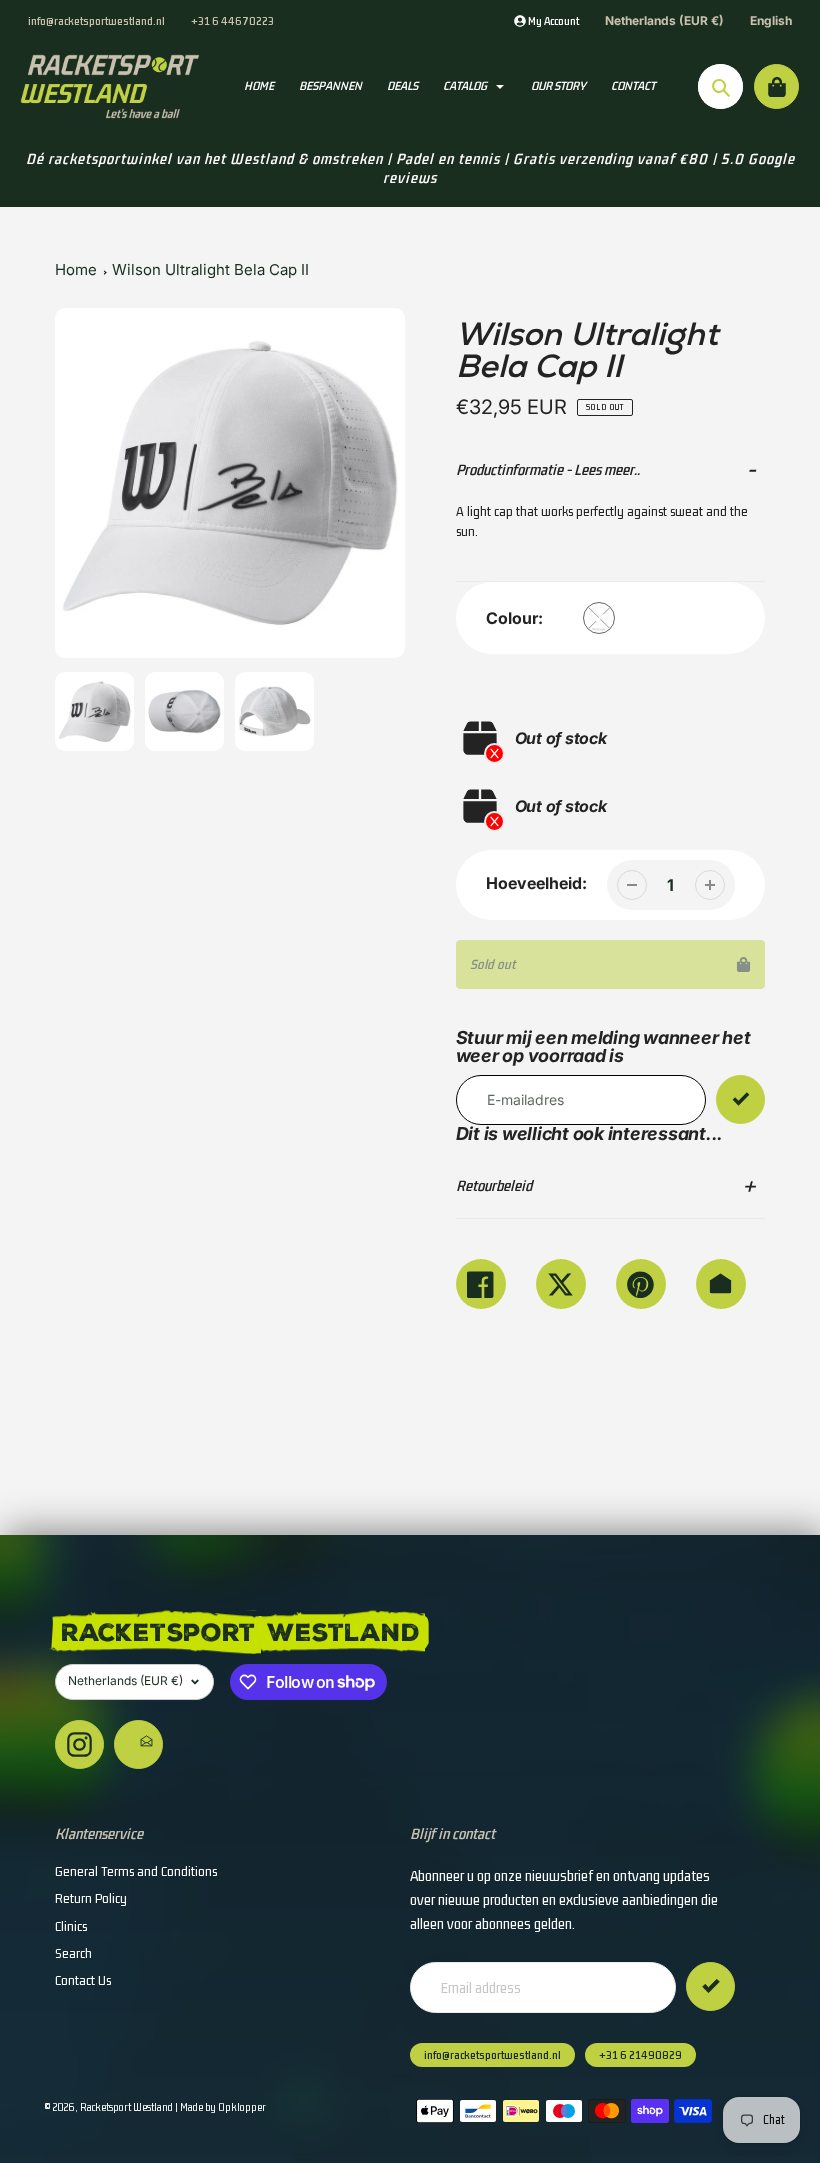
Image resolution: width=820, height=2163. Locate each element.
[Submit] (710, 1986)
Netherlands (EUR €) (664, 20)
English (771, 20)
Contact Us (83, 1980)
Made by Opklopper (223, 2107)
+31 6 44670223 (232, 20)
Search (73, 1953)
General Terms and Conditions (136, 1871)
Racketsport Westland (126, 2107)
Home (76, 269)
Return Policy (91, 1898)
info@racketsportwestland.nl (96, 20)
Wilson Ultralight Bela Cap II (210, 269)
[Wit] (599, 618)
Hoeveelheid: (536, 883)
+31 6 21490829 (640, 2055)
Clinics (71, 1926)
